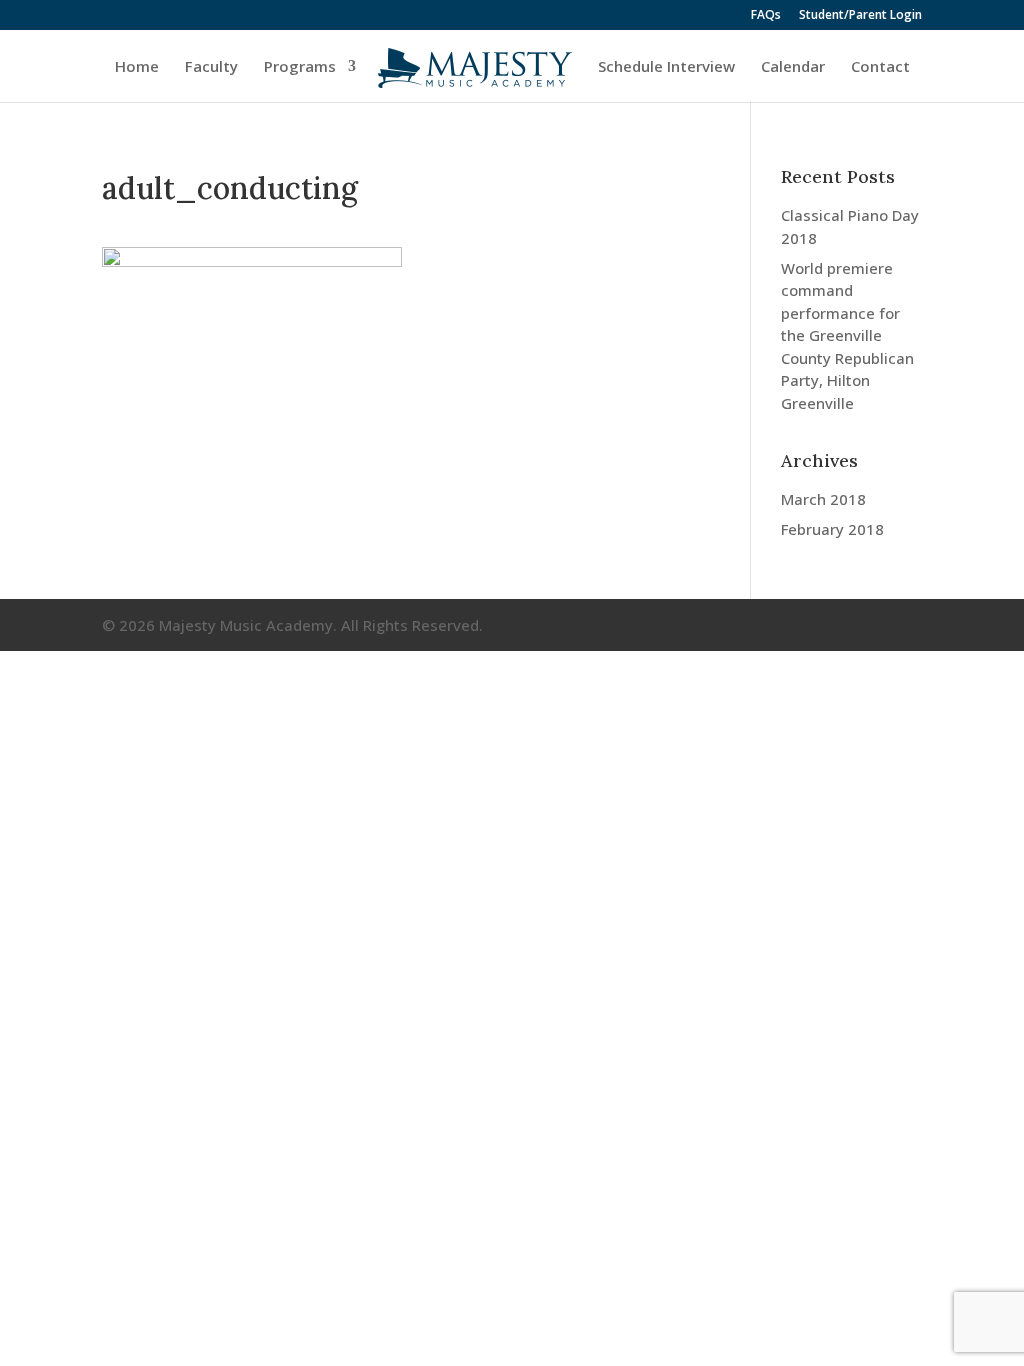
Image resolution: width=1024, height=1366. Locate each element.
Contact (880, 67)
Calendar (793, 67)
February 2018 (832, 529)
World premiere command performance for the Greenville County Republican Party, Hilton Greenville (847, 335)
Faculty (211, 67)
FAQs (766, 16)
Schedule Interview (666, 67)
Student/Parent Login (860, 16)
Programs (300, 67)
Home (137, 67)
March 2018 (823, 499)
